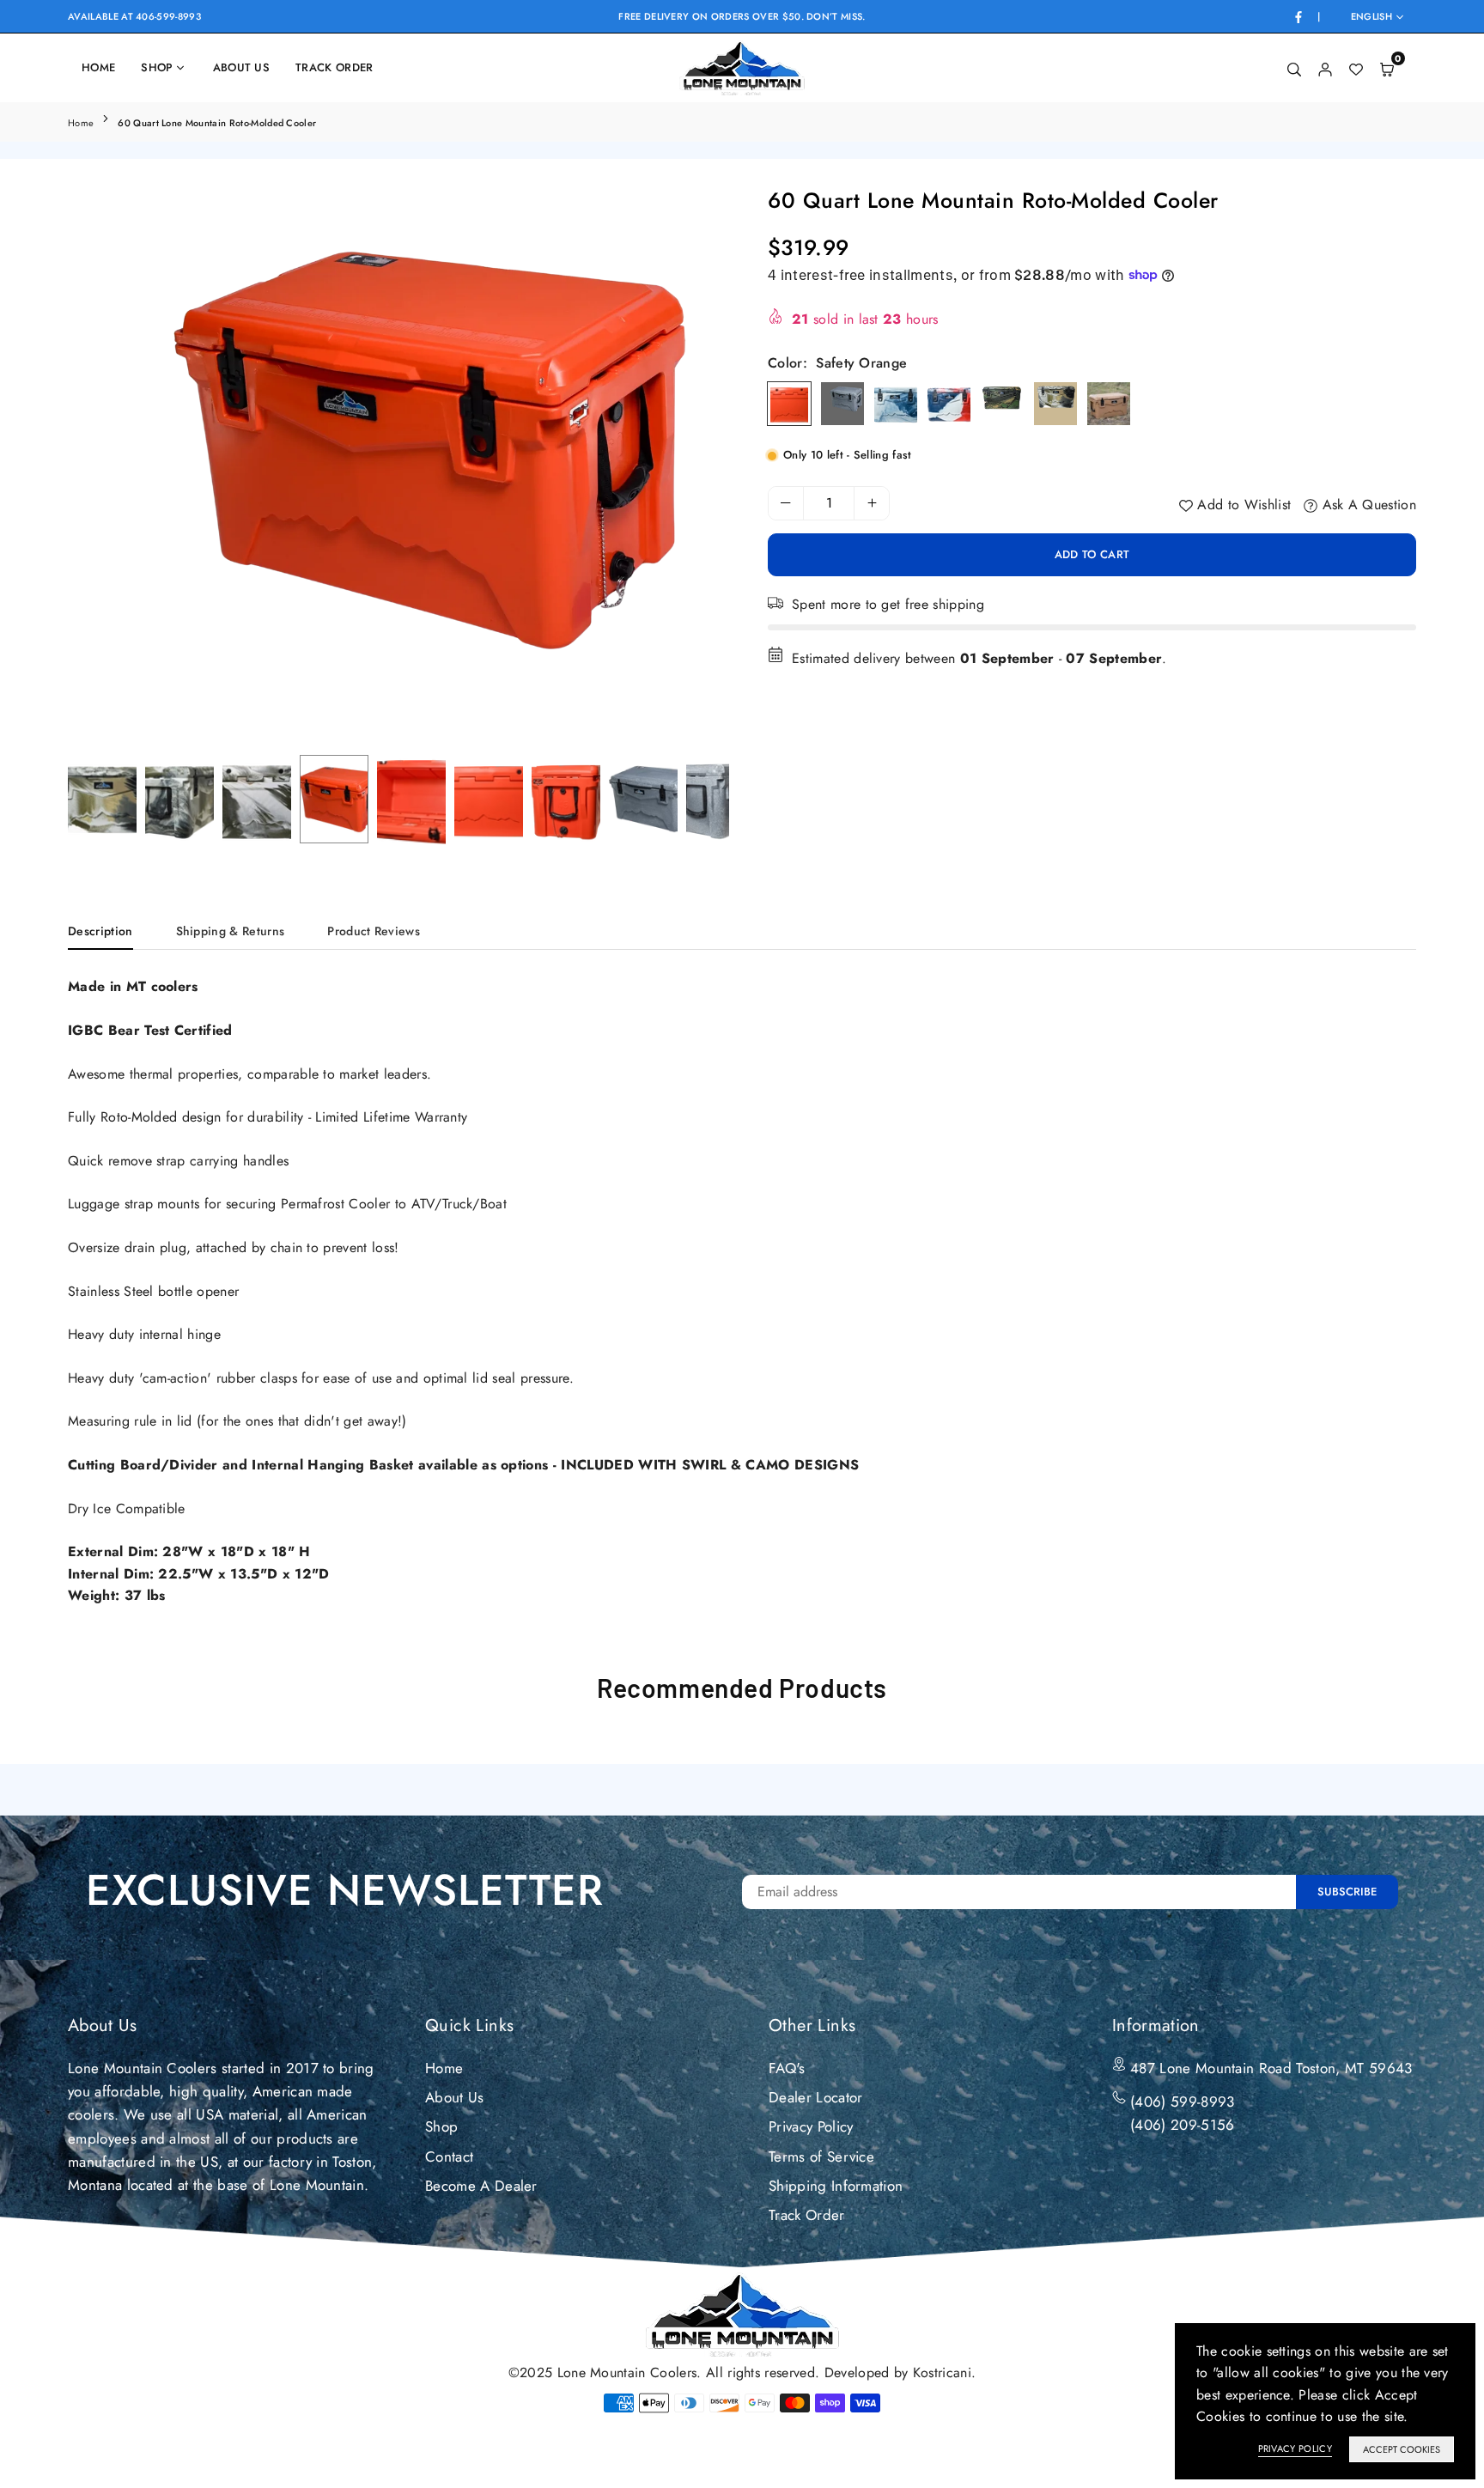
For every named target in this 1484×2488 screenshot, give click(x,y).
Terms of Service (821, 2156)
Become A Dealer (481, 2186)
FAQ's (787, 2068)
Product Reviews (374, 931)
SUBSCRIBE (1347, 1892)
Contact (449, 2156)
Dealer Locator (1059, 67)
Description (100, 931)
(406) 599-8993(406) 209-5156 (1182, 2113)
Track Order (335, 67)
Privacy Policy (811, 2126)
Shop (157, 67)
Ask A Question (1367, 505)
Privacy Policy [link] (1295, 2448)
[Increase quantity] (872, 503)
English (1371, 17)
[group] (398, 449)
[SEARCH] (1294, 68)
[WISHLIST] (1356, 68)
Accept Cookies (1402, 2449)
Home (98, 67)
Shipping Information (836, 2186)
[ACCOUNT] (1325, 68)
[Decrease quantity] (786, 503)
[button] (702, 469)
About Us (242, 67)
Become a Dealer (1197, 67)
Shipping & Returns (231, 931)
